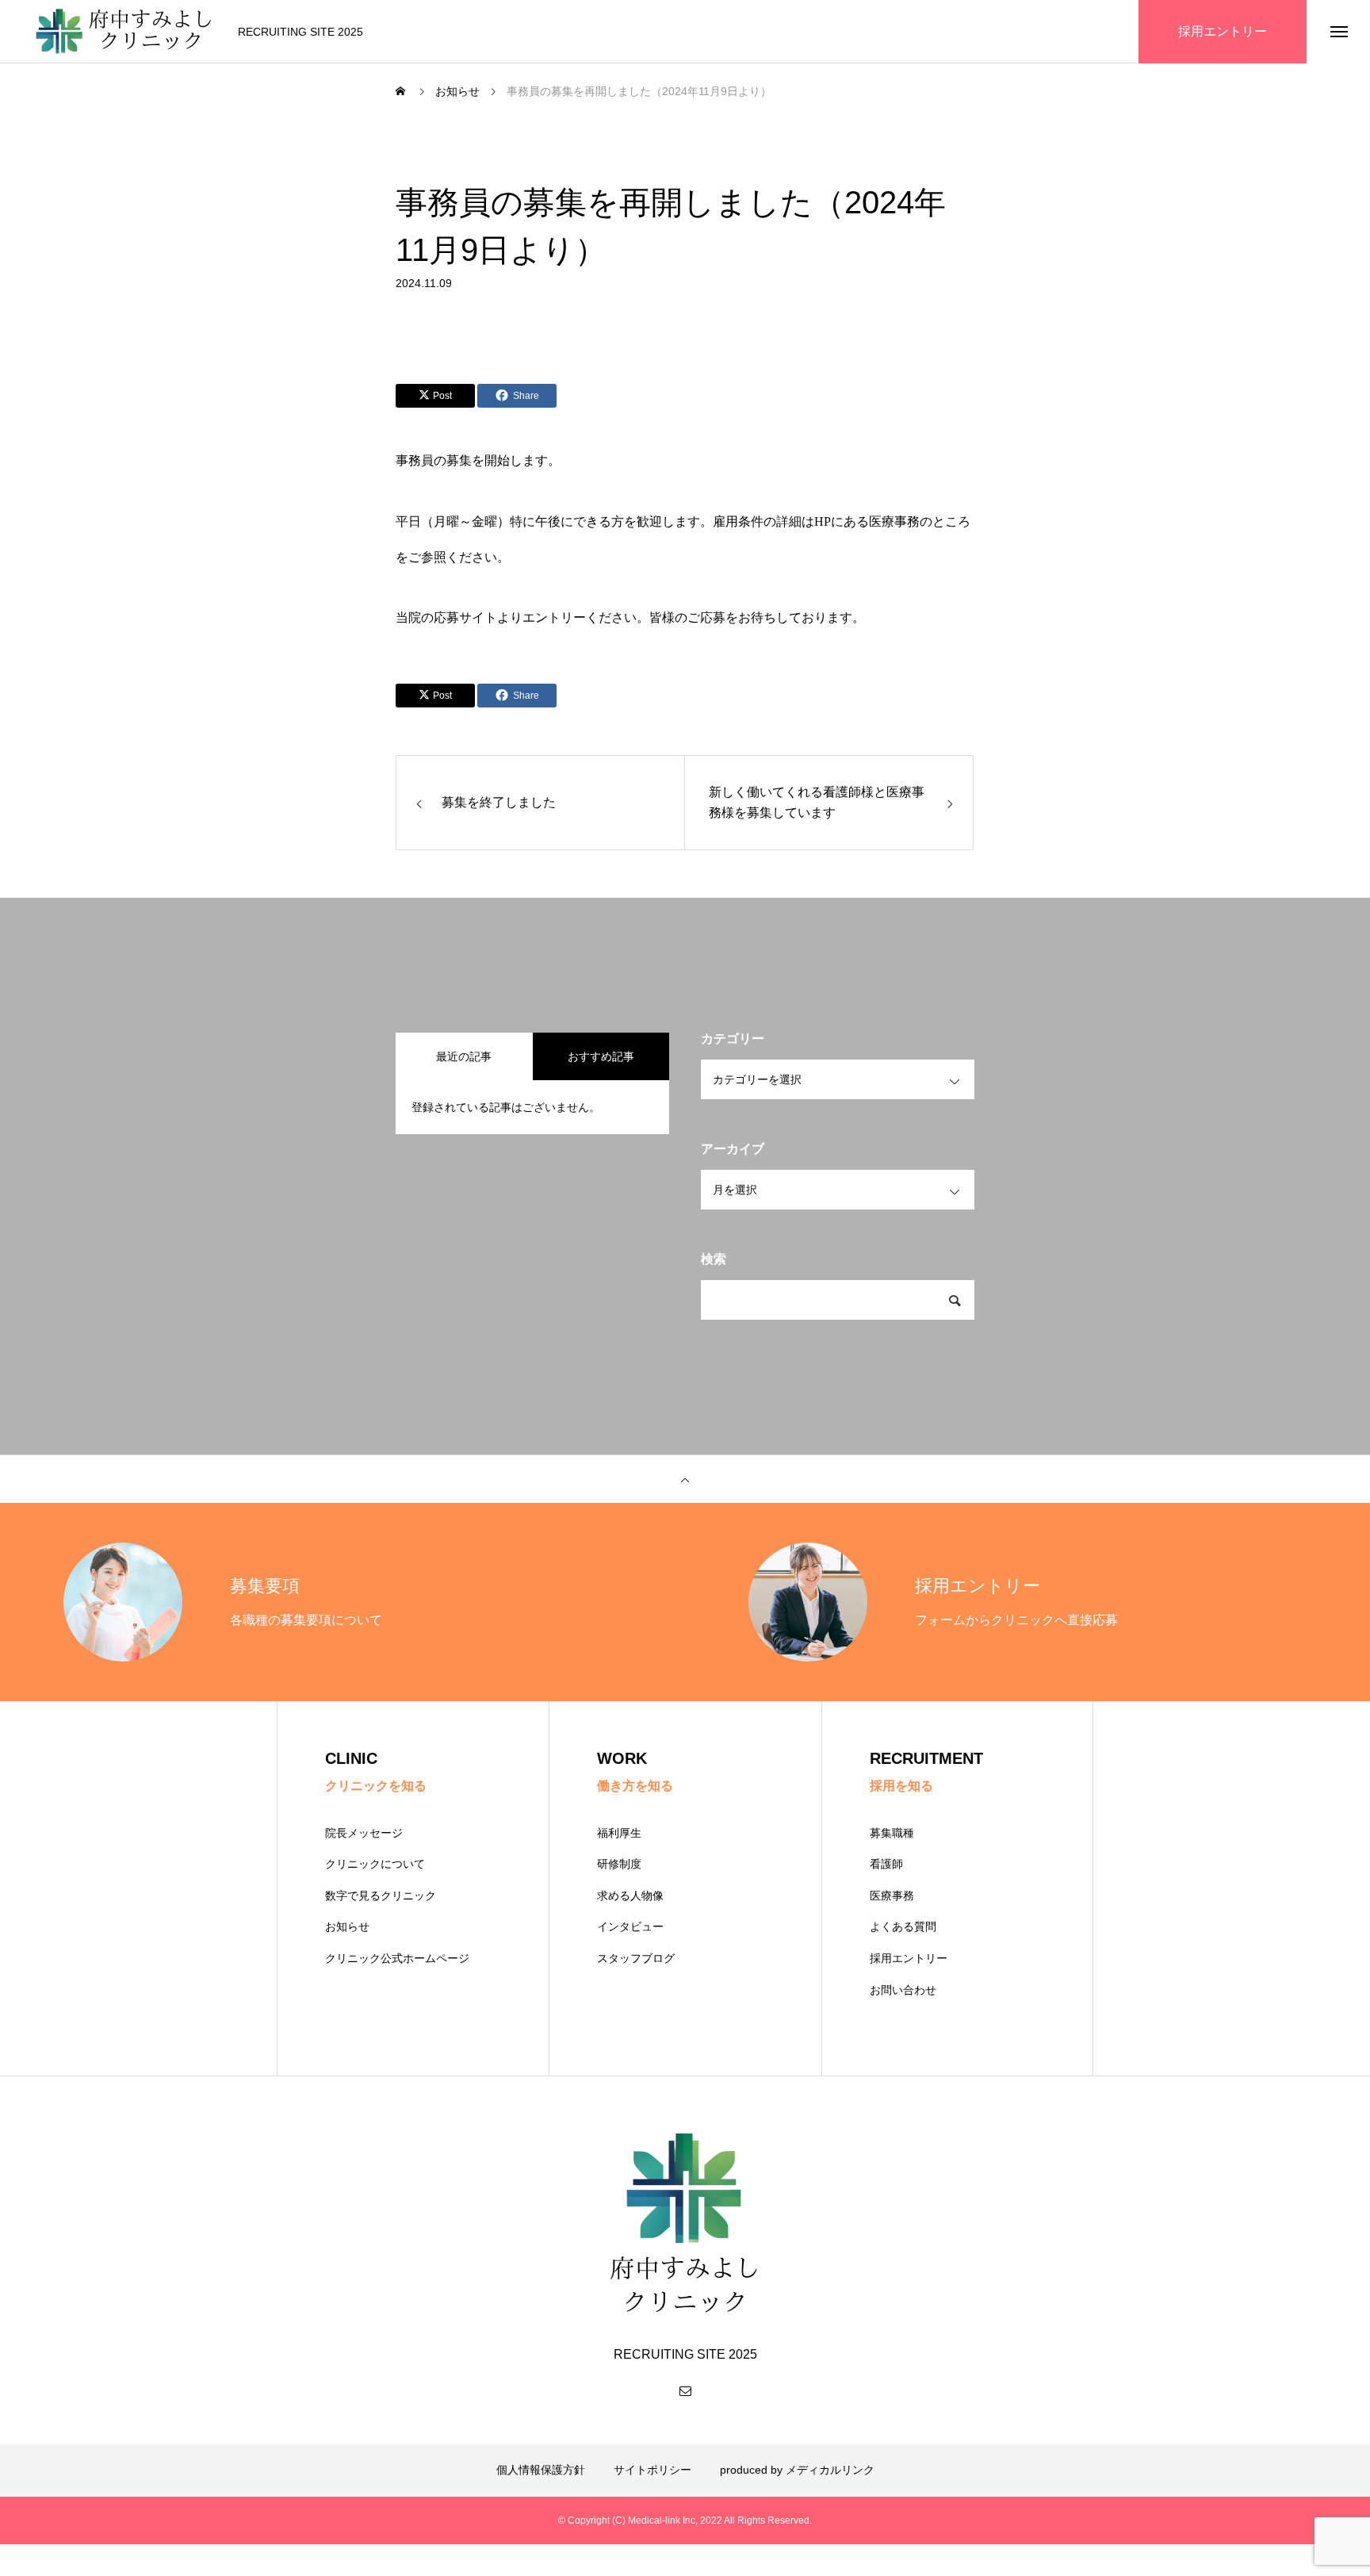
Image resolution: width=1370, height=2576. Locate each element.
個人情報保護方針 (541, 2470)
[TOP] (685, 1479)
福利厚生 (619, 1833)
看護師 (886, 1864)
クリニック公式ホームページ (397, 1958)
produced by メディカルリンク (797, 2470)
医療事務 (892, 1896)
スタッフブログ (636, 1958)
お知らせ (347, 1926)
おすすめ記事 (601, 1056)
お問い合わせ (903, 1990)
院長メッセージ (364, 1833)
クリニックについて (375, 1864)
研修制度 (619, 1864)
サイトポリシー (652, 2470)
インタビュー (630, 1926)
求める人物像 (630, 1896)
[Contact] (685, 2390)
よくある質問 (903, 1926)
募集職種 (892, 1833)
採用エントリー (909, 1958)
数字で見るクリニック (381, 1896)
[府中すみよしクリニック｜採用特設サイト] (123, 32)
